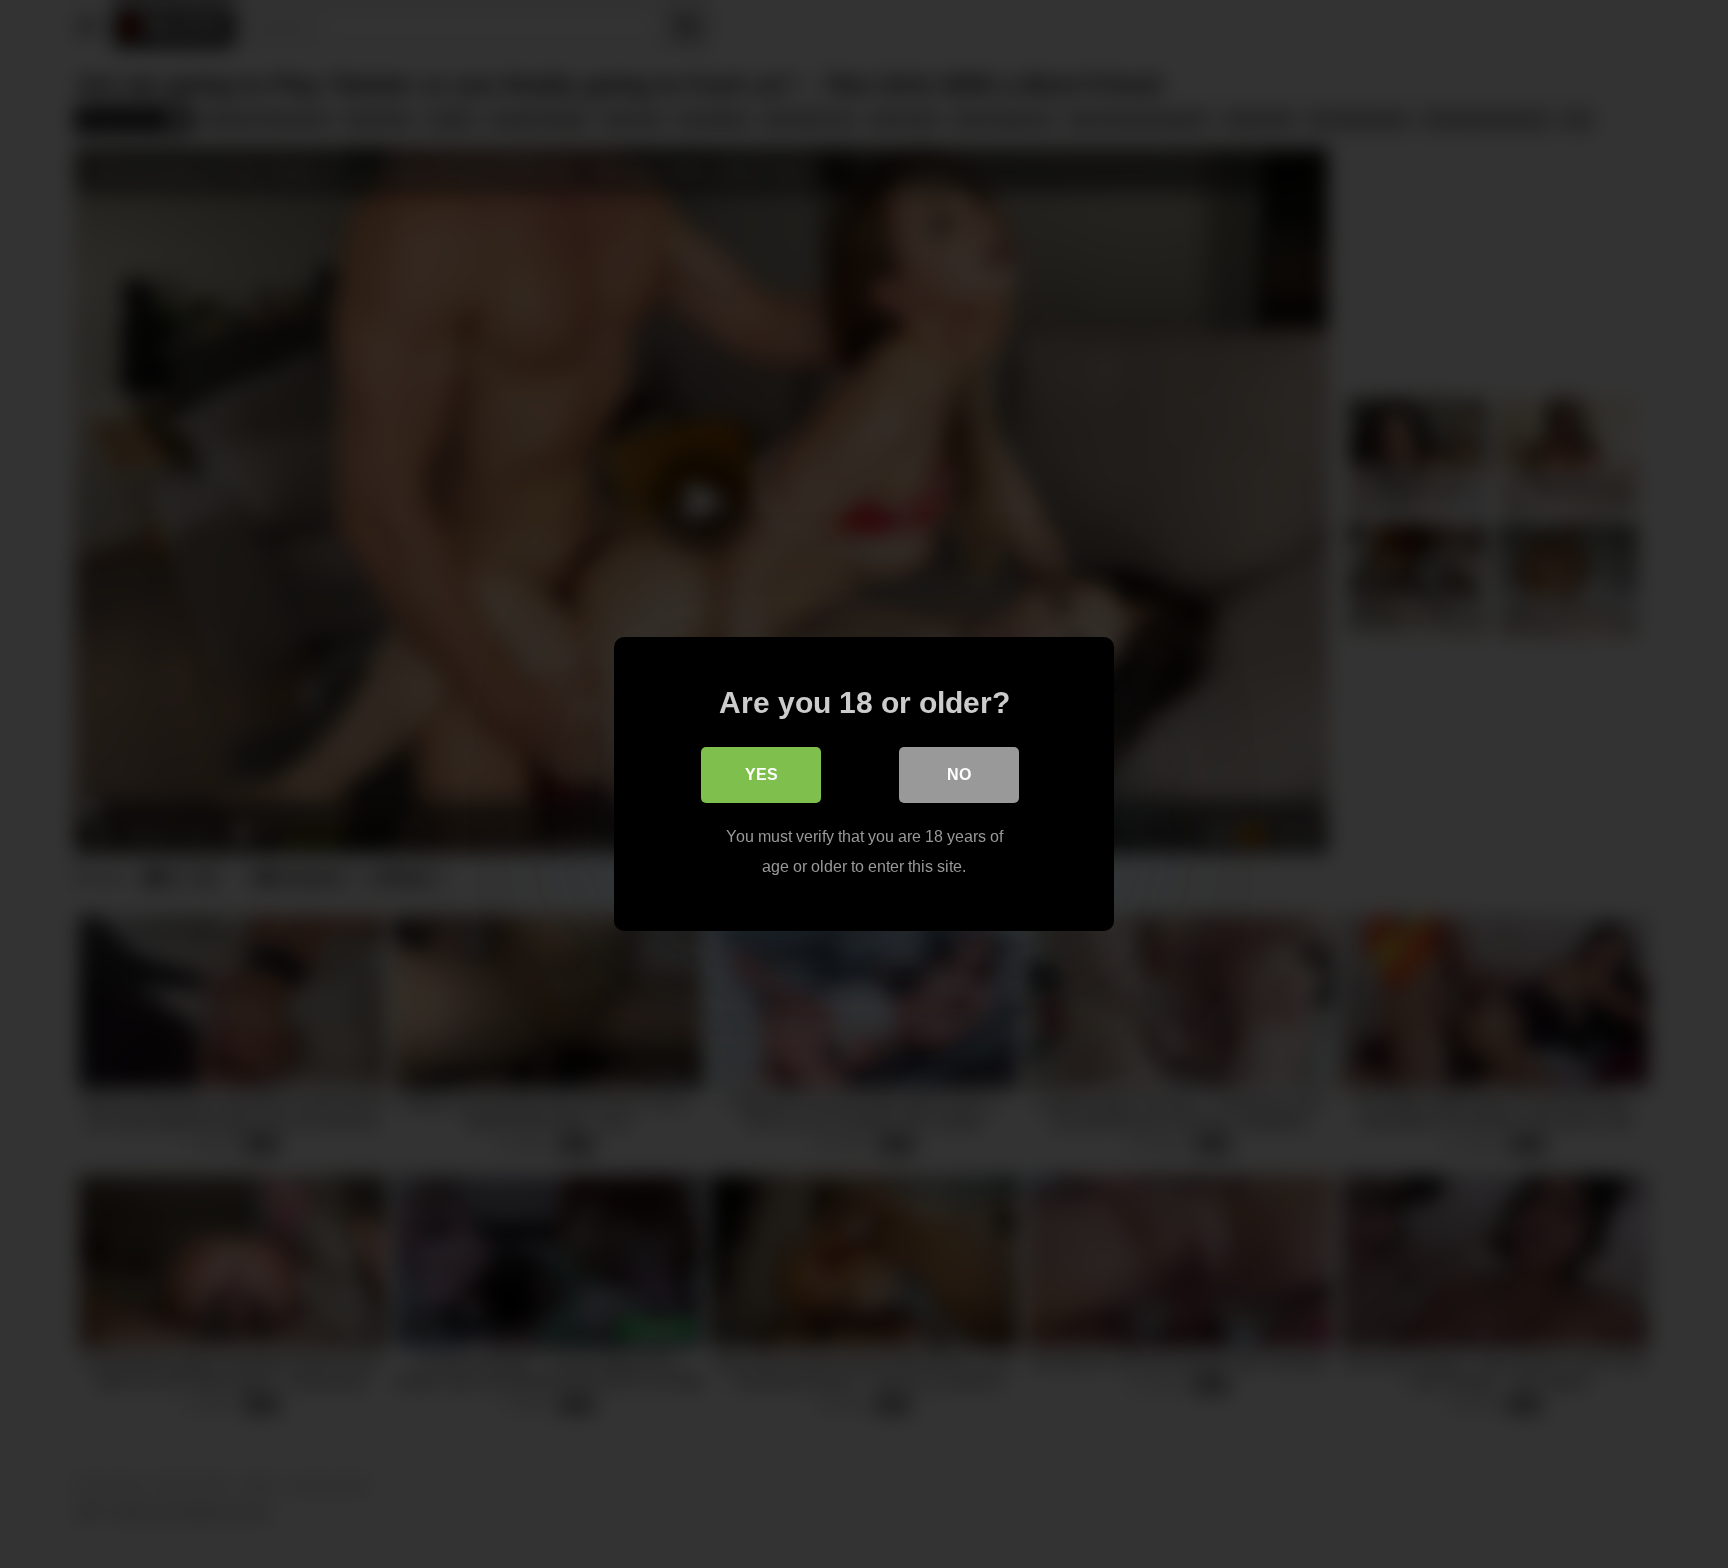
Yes (761, 774)
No (959, 774)
